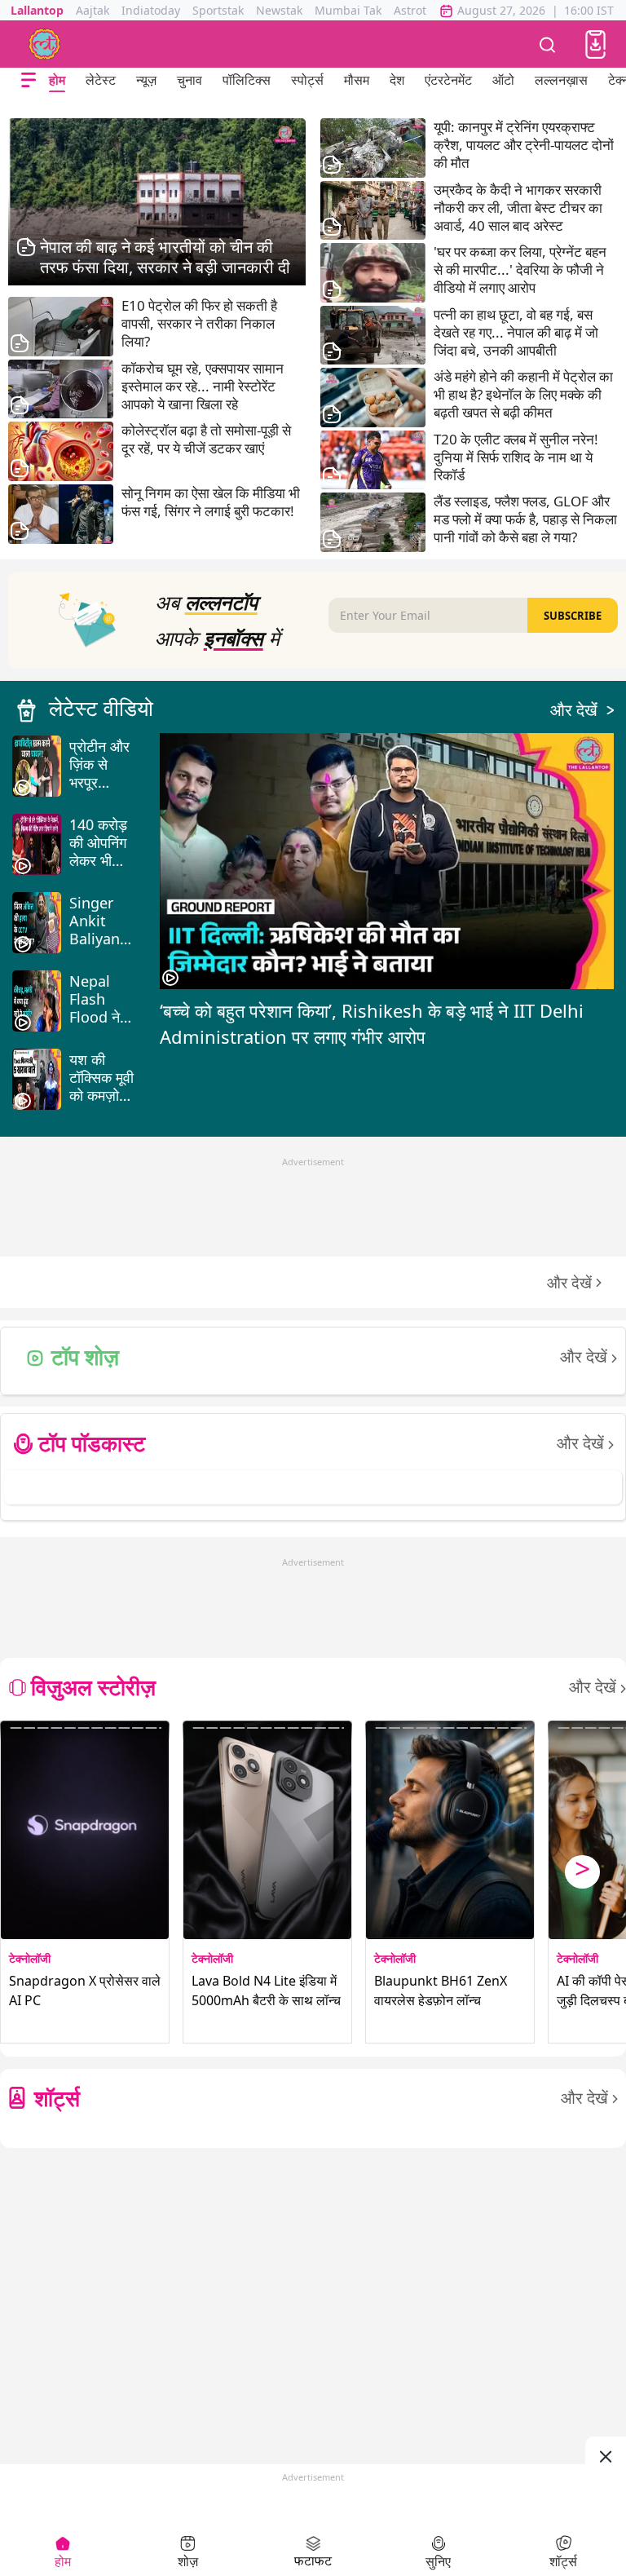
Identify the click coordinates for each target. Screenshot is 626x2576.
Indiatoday (151, 10)
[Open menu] (29, 80)
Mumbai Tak (348, 10)
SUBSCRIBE (573, 616)
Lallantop (37, 10)
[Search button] (548, 44)
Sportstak (218, 10)
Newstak (279, 10)
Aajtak (93, 10)
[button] (595, 44)
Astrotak (416, 10)
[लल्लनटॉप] (45, 44)
